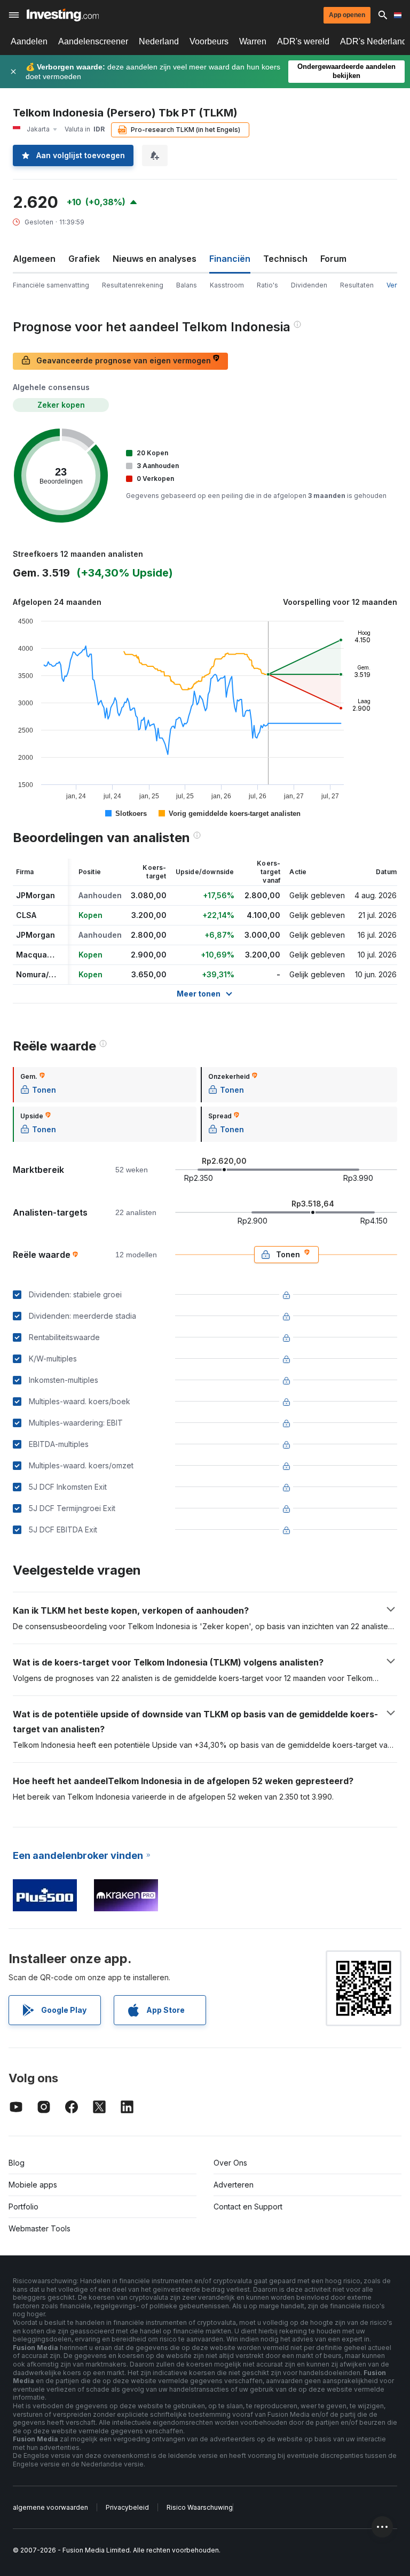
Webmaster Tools (40, 2228)
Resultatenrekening (133, 285)
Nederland (159, 41)
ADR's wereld (303, 41)
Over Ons (230, 2163)
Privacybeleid (127, 2507)
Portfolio (23, 2207)
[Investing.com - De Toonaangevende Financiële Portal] (63, 15)
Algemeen (34, 259)
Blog (17, 2163)
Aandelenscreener (93, 41)
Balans (187, 285)
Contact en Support (248, 2207)
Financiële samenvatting (51, 285)
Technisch (285, 259)
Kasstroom (227, 285)
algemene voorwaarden (50, 2507)
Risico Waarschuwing (200, 2507)
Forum (333, 259)
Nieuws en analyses (155, 259)
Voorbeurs (209, 41)
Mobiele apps (33, 2185)
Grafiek (84, 259)
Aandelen (29, 41)
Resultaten (357, 285)
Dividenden (309, 285)
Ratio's (267, 285)
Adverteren (234, 2185)
